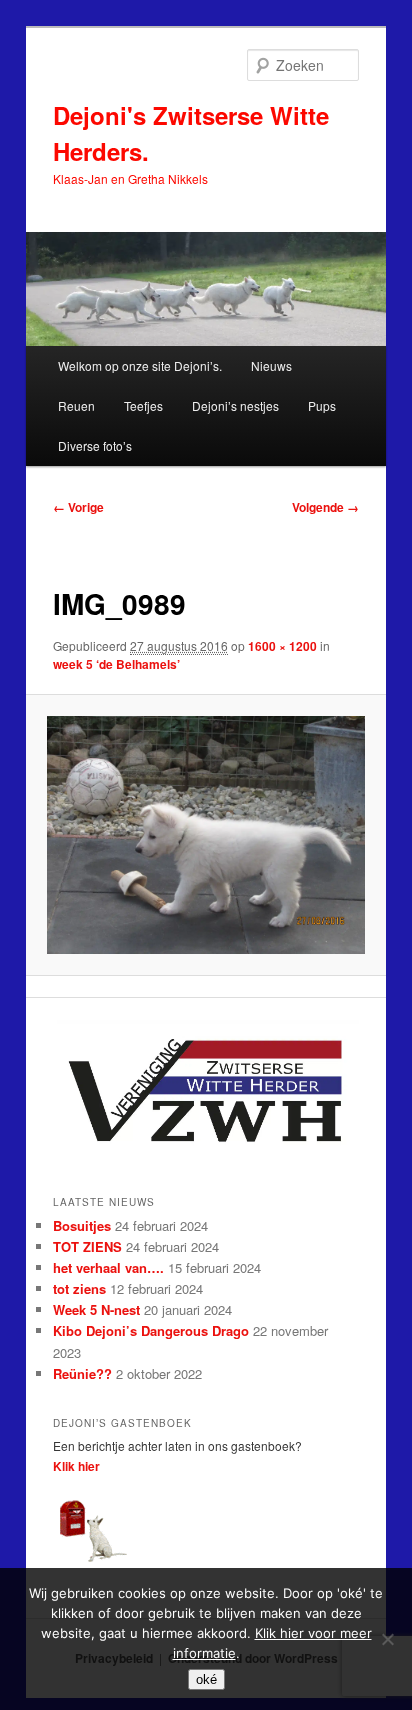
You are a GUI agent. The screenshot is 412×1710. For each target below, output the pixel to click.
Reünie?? (82, 1373)
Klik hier (76, 1466)
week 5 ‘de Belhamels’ (116, 664)
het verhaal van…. (108, 1267)
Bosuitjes (82, 1225)
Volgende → (325, 507)
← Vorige (78, 507)
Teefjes (143, 405)
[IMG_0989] (205, 835)
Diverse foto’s (95, 445)
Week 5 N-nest (96, 1309)
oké (206, 1679)
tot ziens (79, 1288)
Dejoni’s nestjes (235, 405)
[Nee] (387, 1639)
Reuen (76, 405)
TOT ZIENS (87, 1246)
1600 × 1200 (282, 646)
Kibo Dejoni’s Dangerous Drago (151, 1330)
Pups (322, 405)
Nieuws (271, 365)
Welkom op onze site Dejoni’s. (140, 365)
